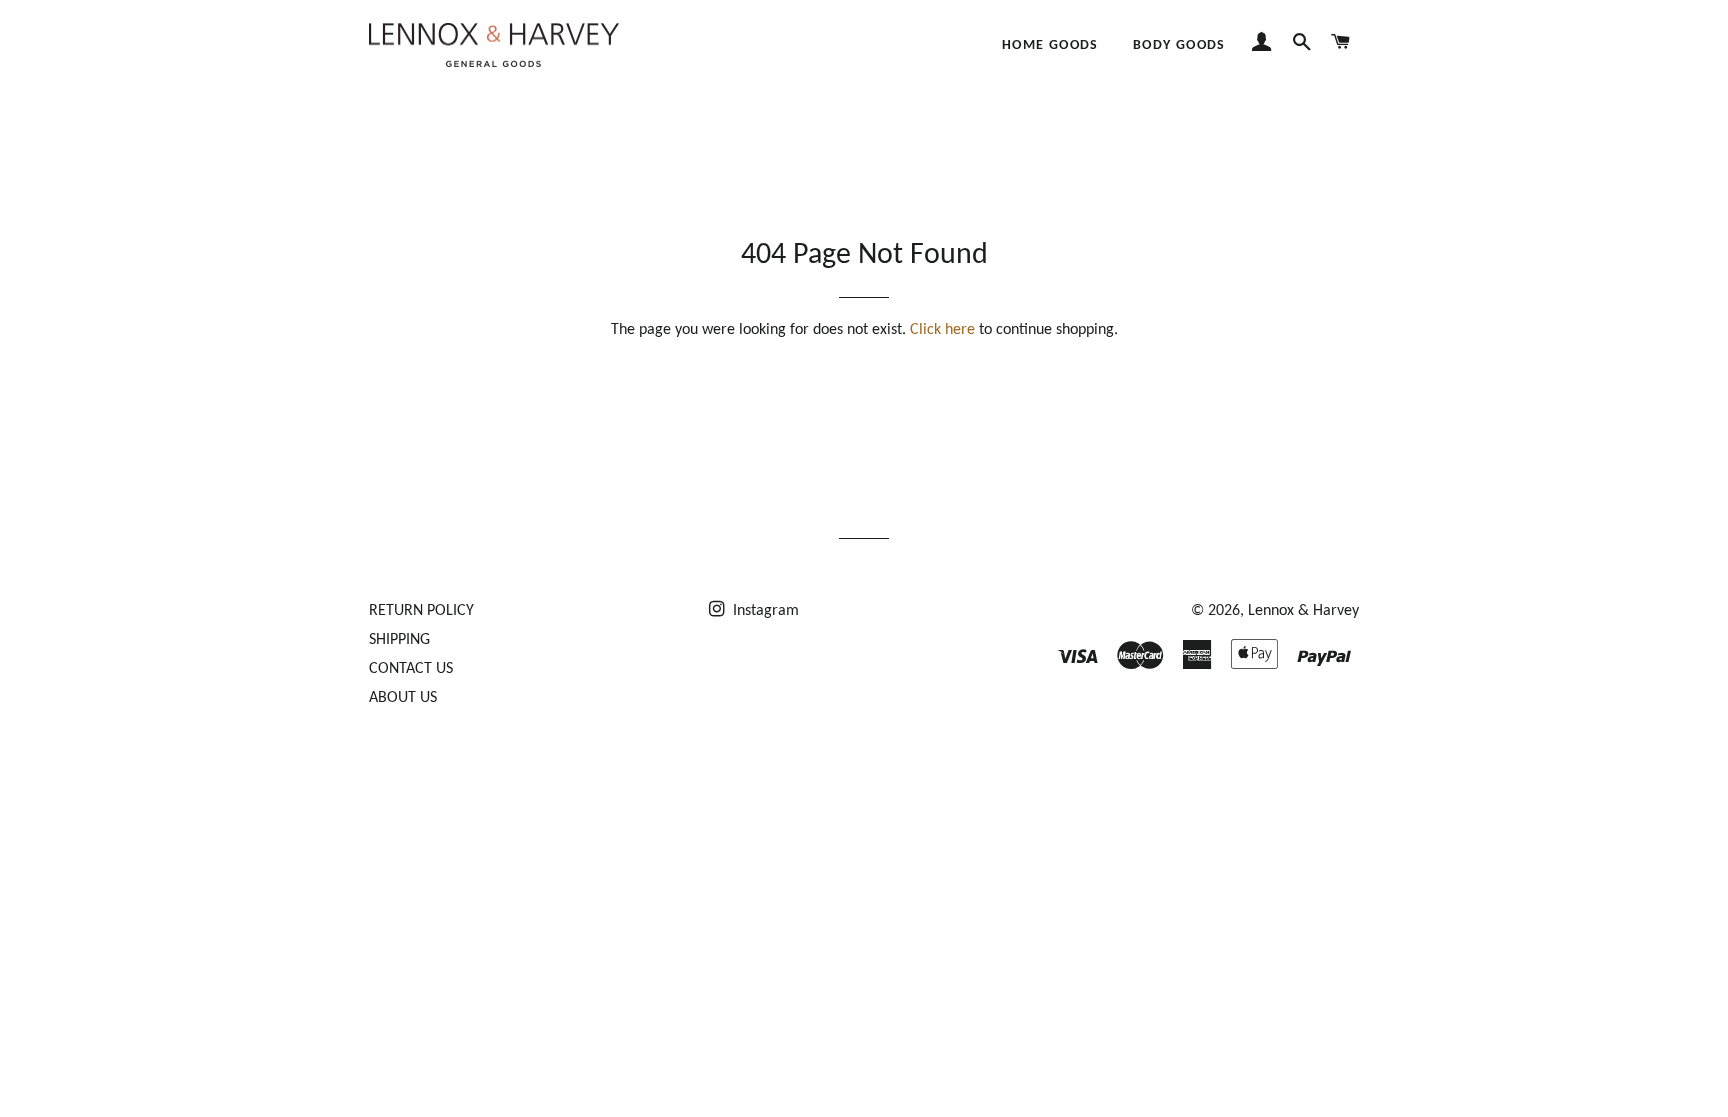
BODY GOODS (1179, 45)
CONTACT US (411, 669)
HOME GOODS (1050, 45)
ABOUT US (403, 698)
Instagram (764, 611)
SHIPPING (399, 640)
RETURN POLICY (421, 611)
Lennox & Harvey (1303, 611)
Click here (942, 330)
